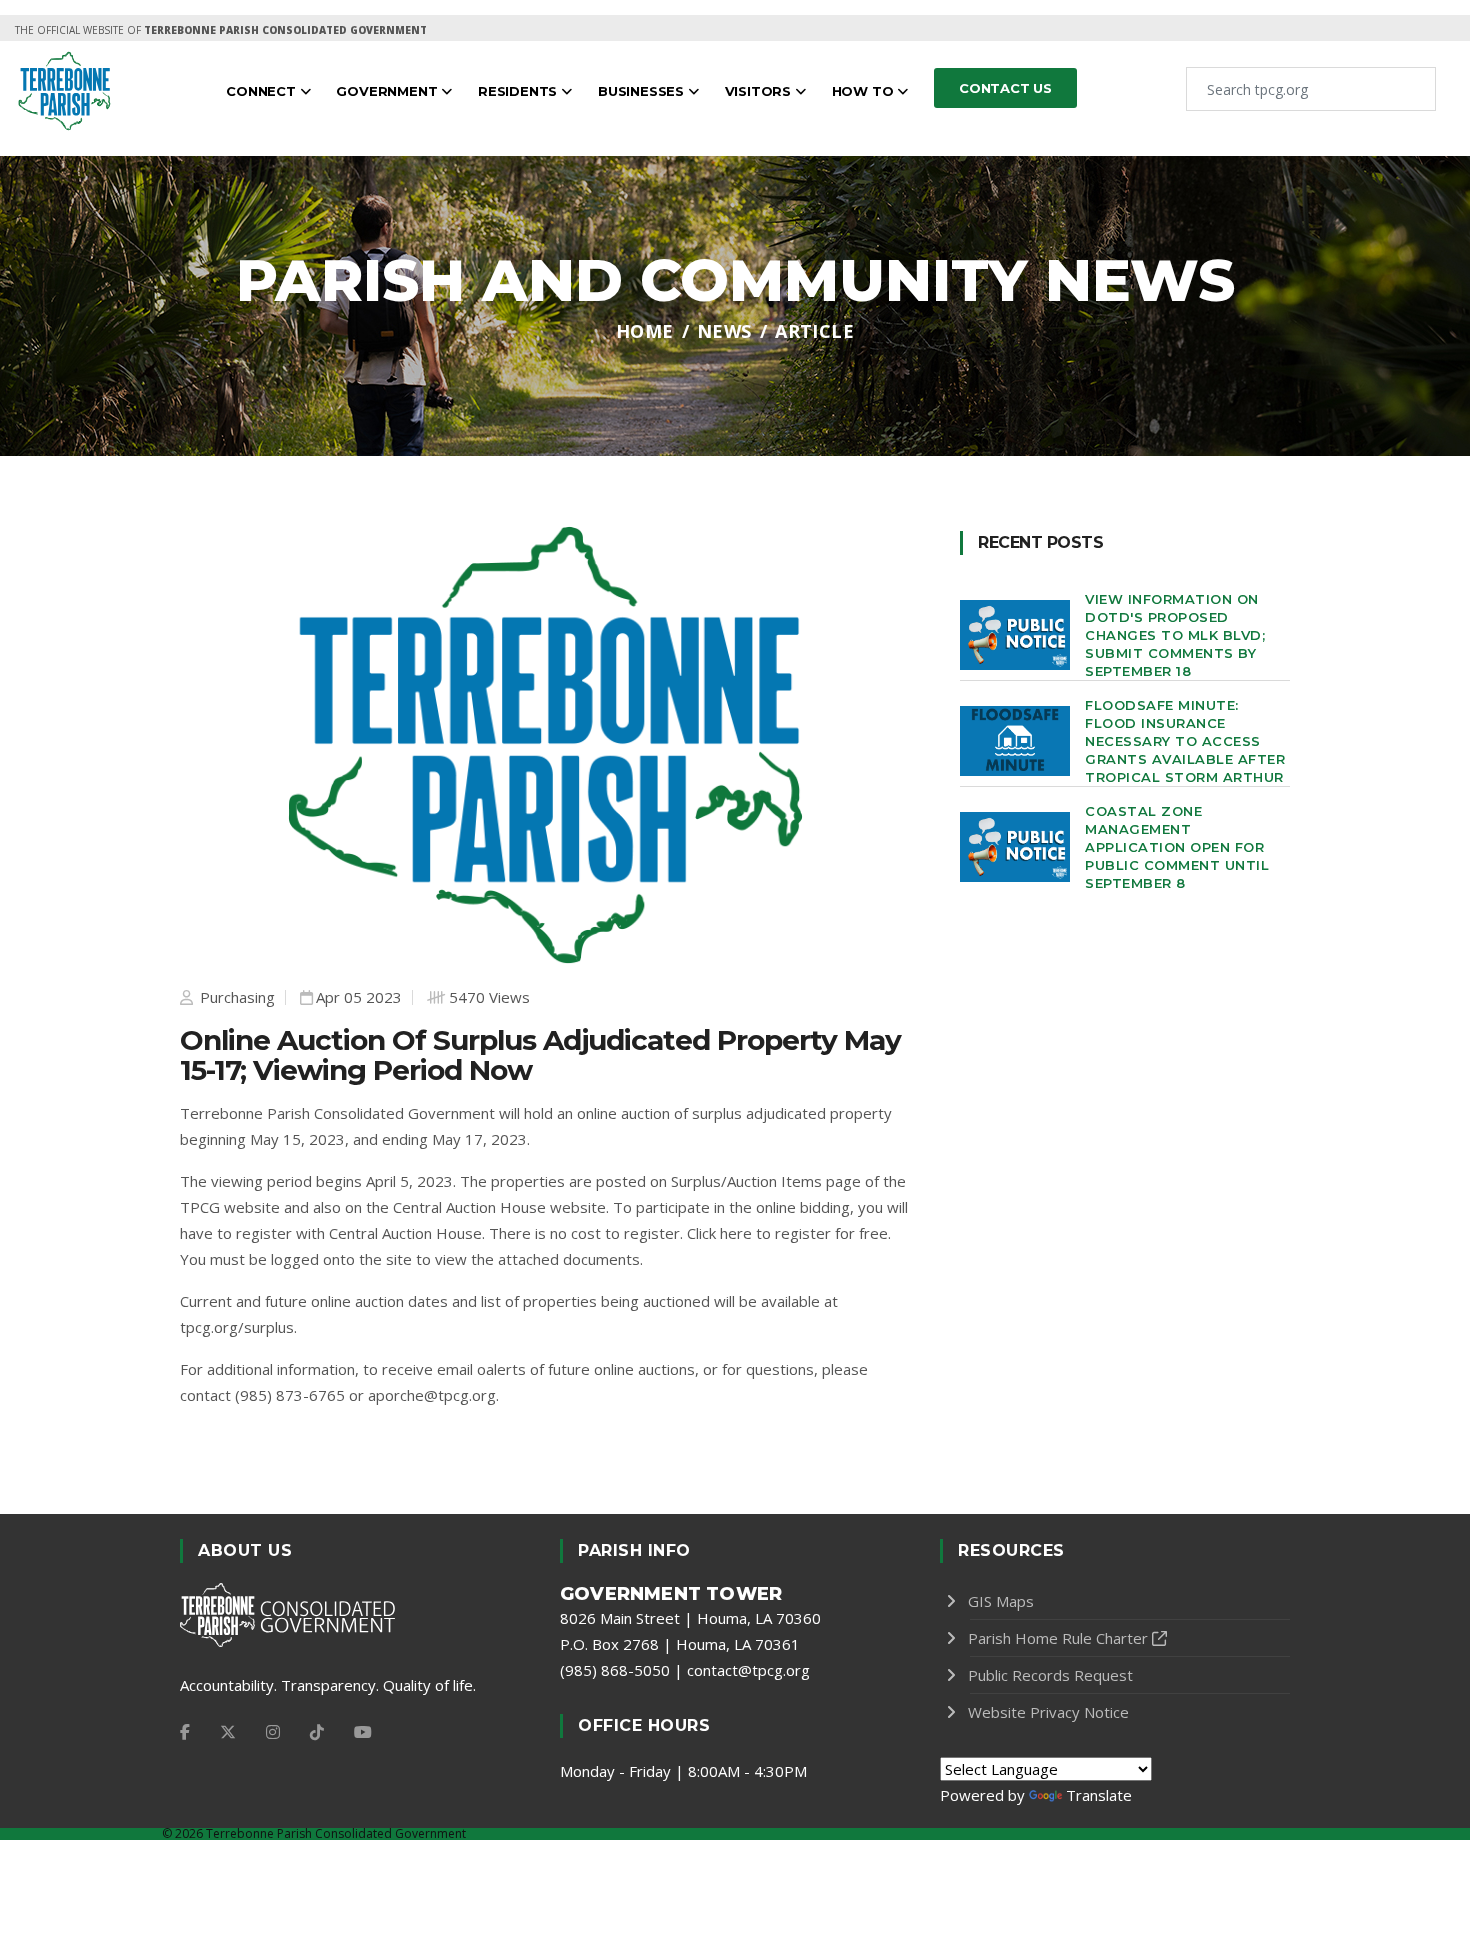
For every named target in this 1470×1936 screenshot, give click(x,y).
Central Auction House (469, 1207)
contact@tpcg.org (748, 1670)
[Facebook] (185, 1732)
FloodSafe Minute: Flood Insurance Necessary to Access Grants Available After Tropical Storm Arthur (1185, 741)
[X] (228, 1732)
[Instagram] (273, 1732)
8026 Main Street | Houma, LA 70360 (690, 1618)
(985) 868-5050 (615, 1670)
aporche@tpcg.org (432, 1395)
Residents (519, 91)
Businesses (643, 91)
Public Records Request (1050, 1675)
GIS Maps (1001, 1601)
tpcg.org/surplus (237, 1327)
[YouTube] (363, 1732)
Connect (262, 91)
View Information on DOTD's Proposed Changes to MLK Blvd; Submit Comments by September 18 (1175, 635)
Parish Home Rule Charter (1058, 1638)
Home (645, 331)
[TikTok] (317, 1732)
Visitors (760, 91)
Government (388, 91)
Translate (1099, 1795)
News (724, 331)
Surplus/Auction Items (746, 1181)
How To (865, 91)
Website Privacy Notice (1048, 1712)
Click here (719, 1233)
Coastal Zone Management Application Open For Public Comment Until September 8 (1177, 847)
